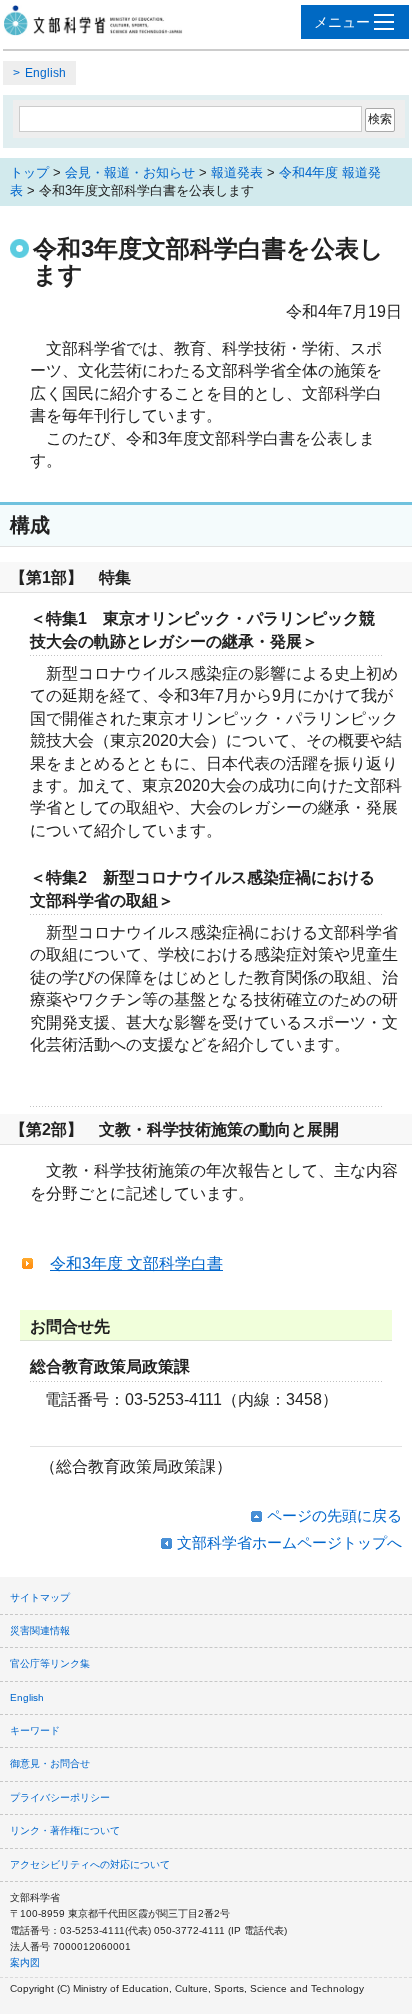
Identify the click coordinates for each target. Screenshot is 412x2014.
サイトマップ (40, 1597)
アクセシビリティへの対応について (90, 1864)
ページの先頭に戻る (334, 1515)
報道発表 (237, 172)
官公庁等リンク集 (50, 1663)
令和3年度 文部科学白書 (136, 1263)
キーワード (35, 1730)
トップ (29, 172)
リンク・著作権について (65, 1830)
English (45, 73)
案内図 (25, 1962)
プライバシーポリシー (60, 1797)
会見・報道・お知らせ (130, 172)
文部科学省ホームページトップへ (289, 1542)
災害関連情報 (40, 1630)
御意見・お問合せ (50, 1763)
